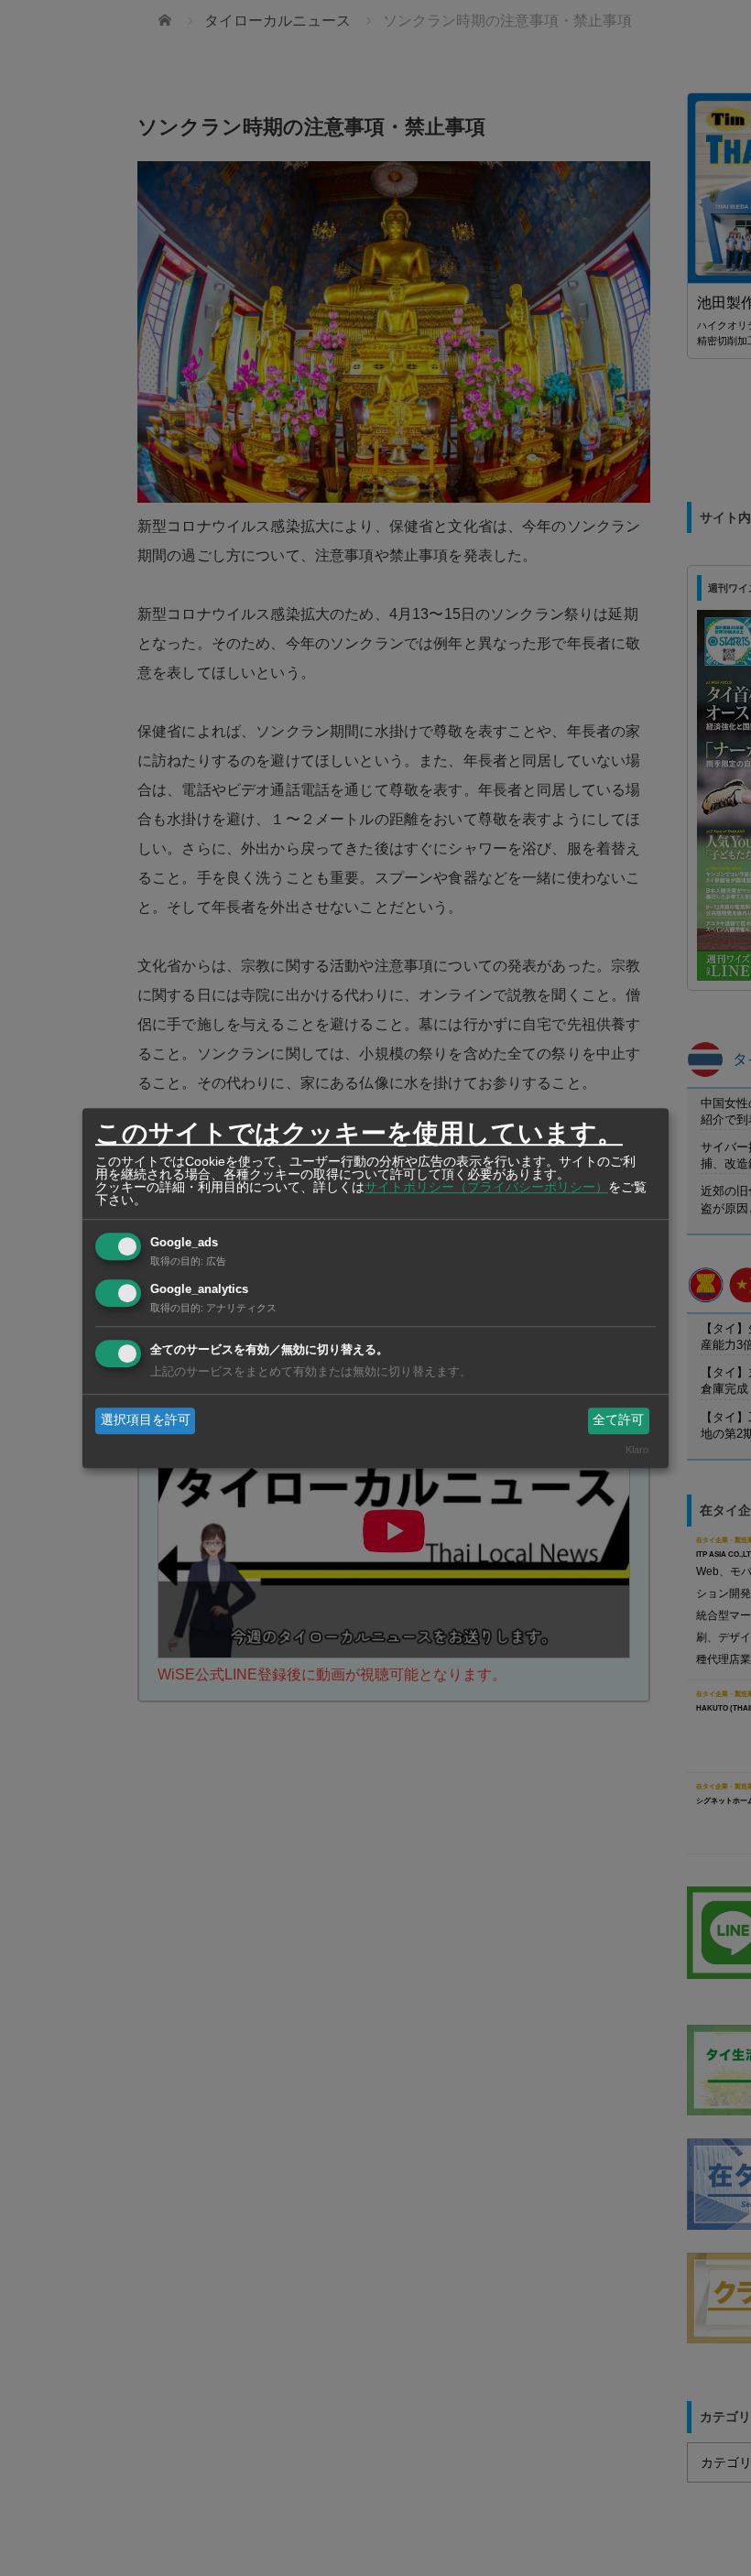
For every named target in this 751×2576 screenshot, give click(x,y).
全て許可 (618, 1420)
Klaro (637, 1450)
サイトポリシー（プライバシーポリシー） (486, 1187)
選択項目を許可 (146, 1420)
